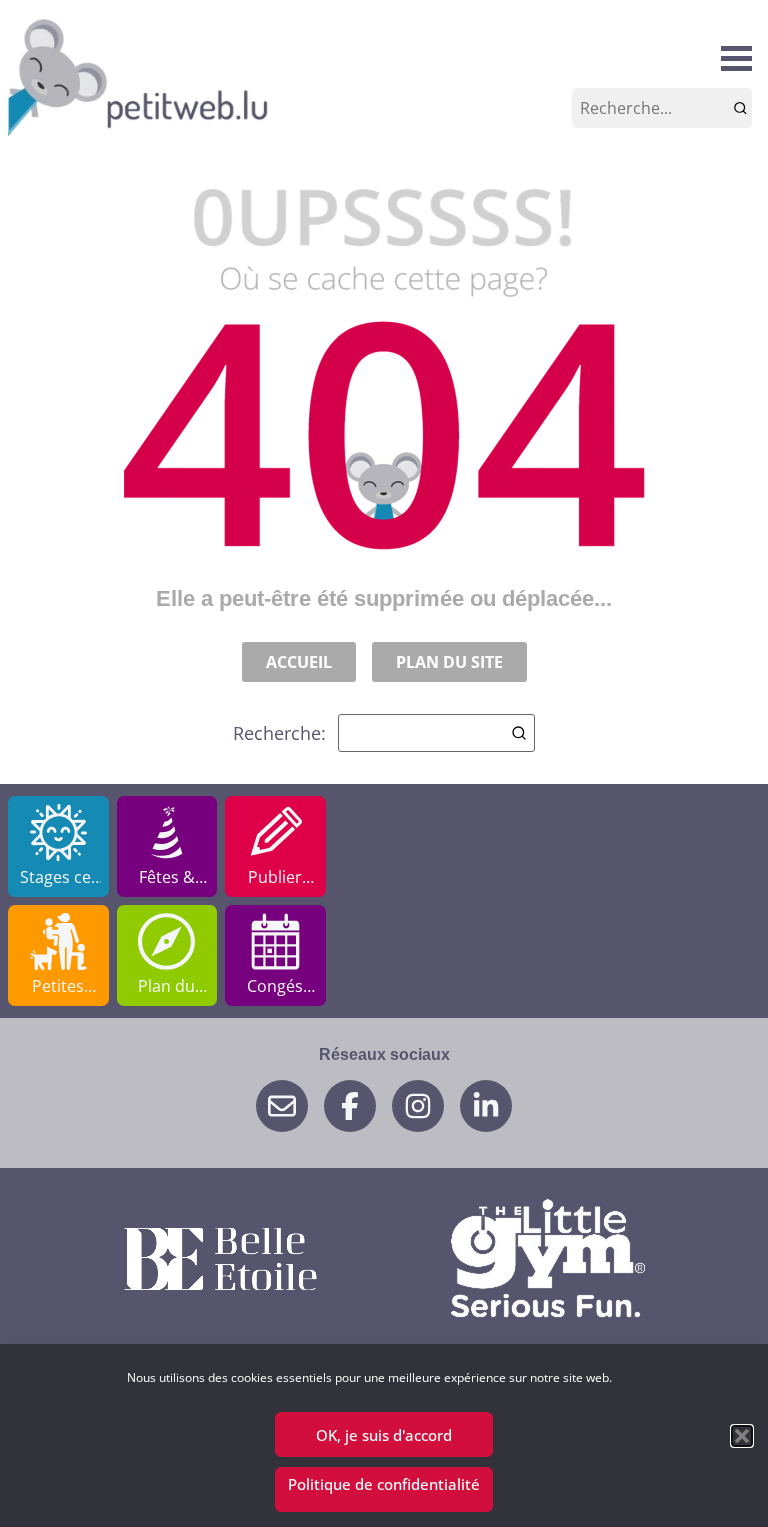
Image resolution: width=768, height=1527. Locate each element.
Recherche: (279, 733)
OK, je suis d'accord (384, 1435)
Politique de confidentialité (384, 1484)
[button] (742, 1436)
